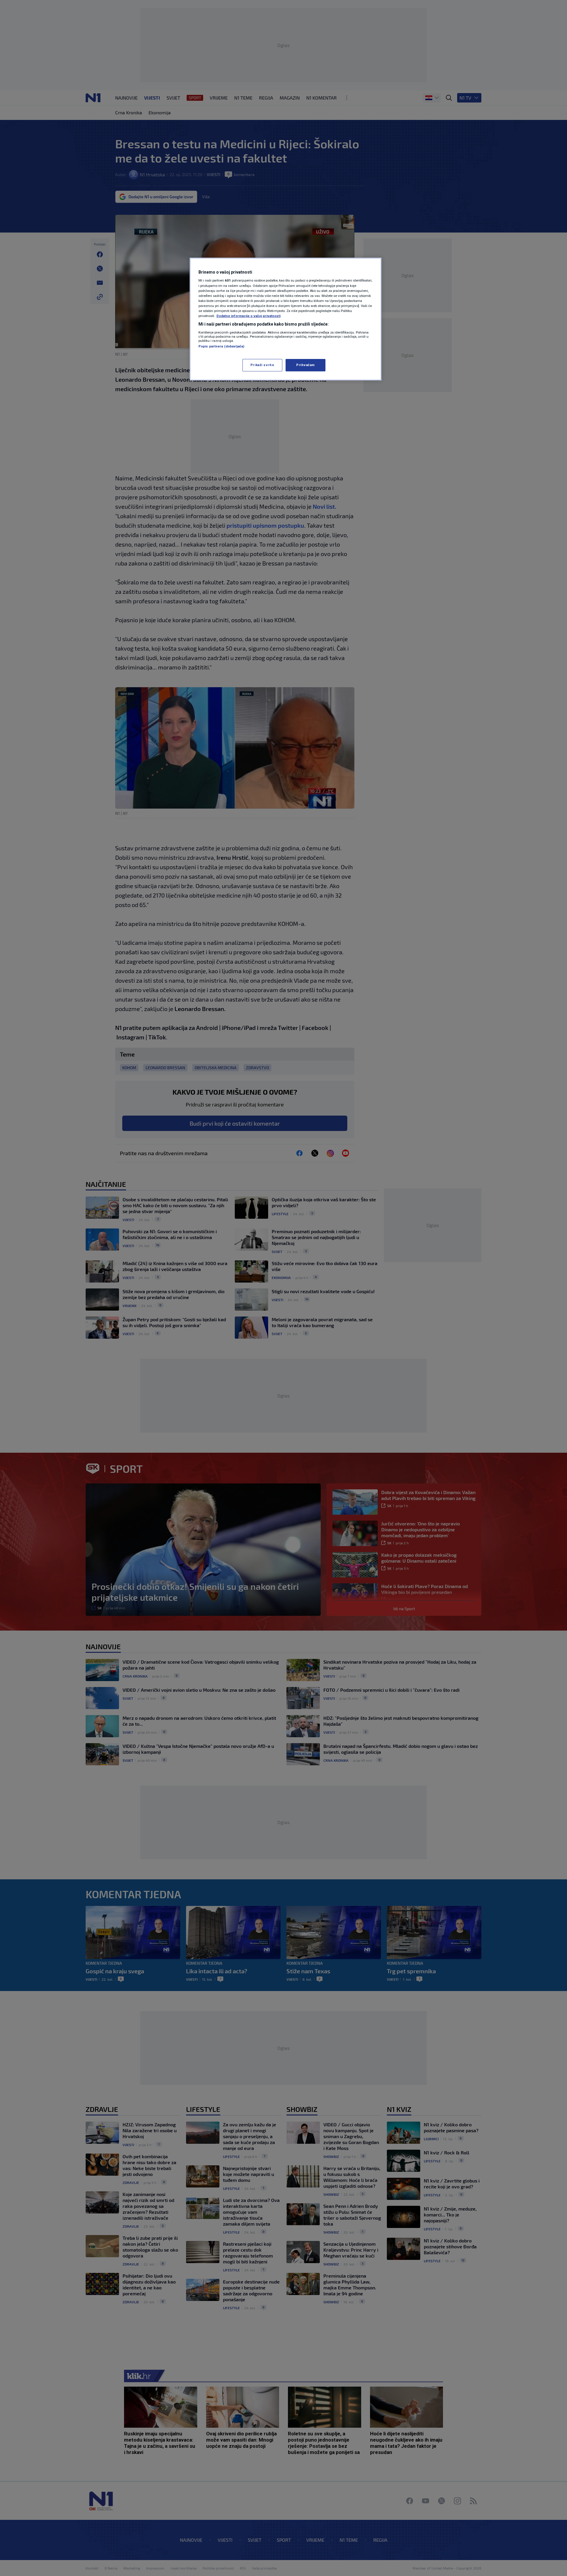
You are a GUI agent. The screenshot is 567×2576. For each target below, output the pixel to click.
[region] (286, 319)
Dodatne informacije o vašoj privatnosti (249, 316)
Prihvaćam (306, 365)
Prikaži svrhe (262, 365)
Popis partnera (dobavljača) (221, 346)
